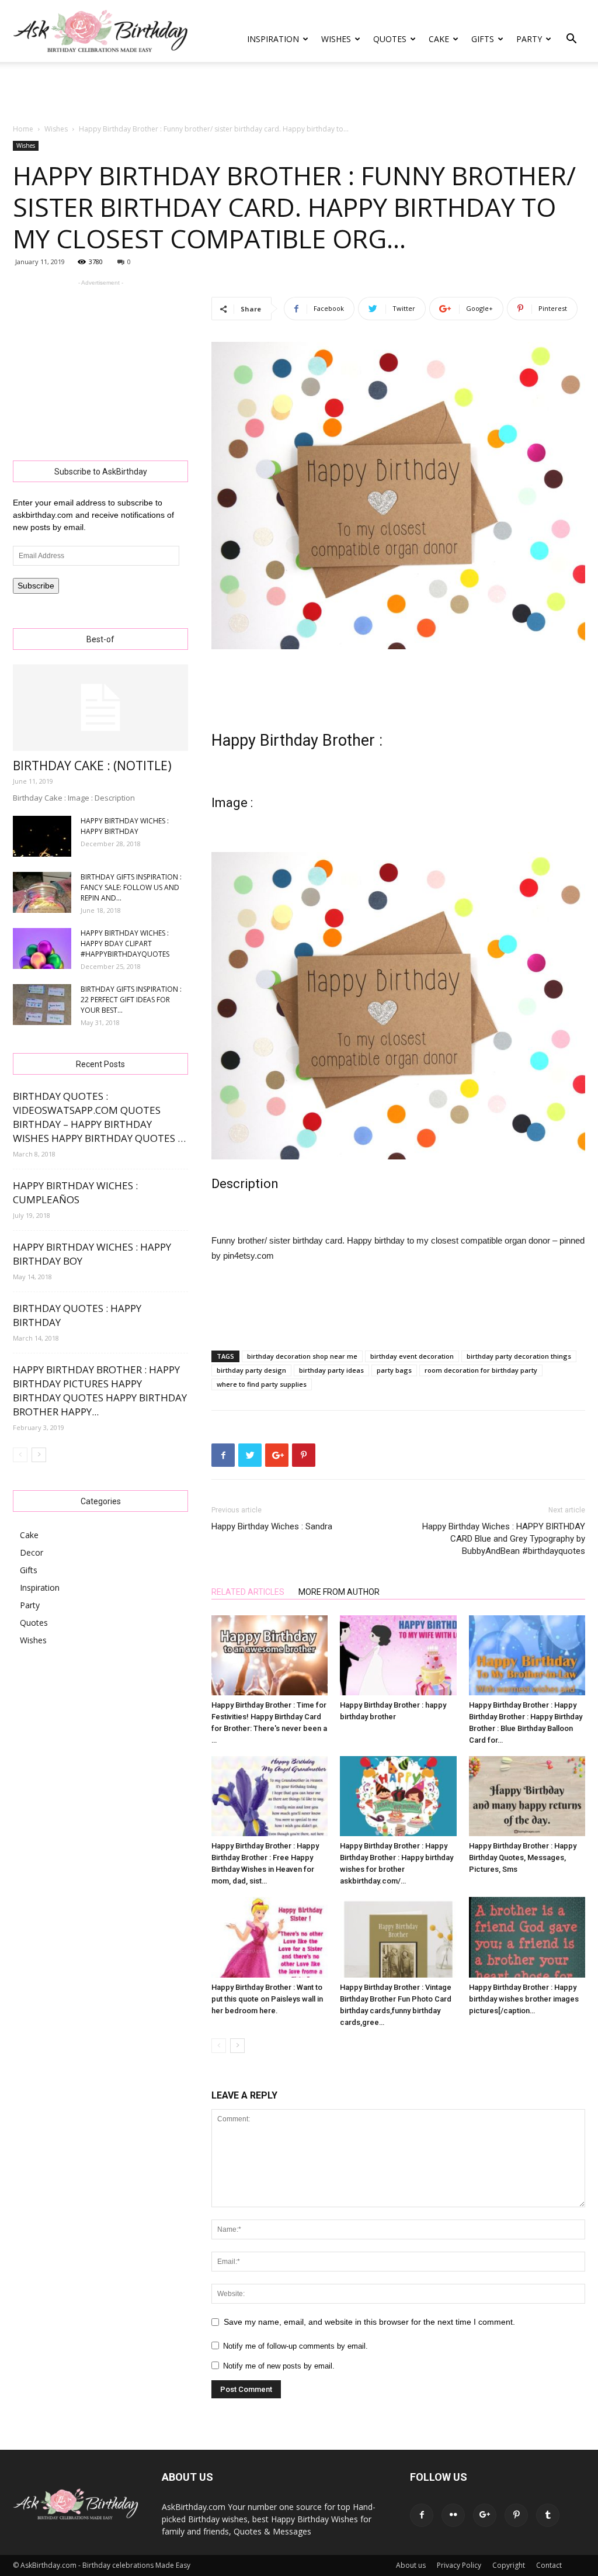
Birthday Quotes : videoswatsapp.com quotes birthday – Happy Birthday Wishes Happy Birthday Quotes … (99, 1117)
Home (23, 129)
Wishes (336, 39)
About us (411, 2565)
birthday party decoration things (519, 1356)
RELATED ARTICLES (248, 1592)
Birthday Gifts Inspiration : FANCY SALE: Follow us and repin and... (131, 887)
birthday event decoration (412, 1356)
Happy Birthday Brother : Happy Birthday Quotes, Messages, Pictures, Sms (523, 1857)
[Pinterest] (516, 2515)
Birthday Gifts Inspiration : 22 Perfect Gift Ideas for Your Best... (131, 1000)
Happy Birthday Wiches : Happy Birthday (125, 826)
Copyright (509, 2565)
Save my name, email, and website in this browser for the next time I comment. (369, 2322)
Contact (549, 2565)
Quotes (390, 39)
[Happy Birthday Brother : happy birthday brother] (398, 1655)
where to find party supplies (262, 1384)
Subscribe (36, 586)
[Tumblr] (548, 2515)
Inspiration (273, 39)
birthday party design (251, 1370)
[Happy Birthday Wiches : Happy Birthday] (42, 836)
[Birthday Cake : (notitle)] (100, 708)
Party (529, 39)
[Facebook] (422, 2515)
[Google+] (485, 2515)
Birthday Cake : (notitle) (92, 766)
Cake (439, 39)
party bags (394, 1370)
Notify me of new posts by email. (279, 2366)
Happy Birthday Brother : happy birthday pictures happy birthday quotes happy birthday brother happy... (100, 1391)
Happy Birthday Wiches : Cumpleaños (75, 1192)
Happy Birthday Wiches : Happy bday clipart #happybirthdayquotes (125, 944)
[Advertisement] (299, 94)
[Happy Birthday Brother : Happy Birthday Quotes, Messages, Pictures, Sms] (527, 1796)
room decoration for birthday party (481, 1370)
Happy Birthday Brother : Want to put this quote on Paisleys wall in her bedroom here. (267, 1999)
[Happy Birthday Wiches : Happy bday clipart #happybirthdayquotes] (42, 948)
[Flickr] (453, 2515)
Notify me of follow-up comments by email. (295, 2346)
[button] (571, 40)
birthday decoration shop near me (302, 1356)
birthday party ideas (331, 1370)
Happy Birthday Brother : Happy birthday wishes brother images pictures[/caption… (524, 1999)
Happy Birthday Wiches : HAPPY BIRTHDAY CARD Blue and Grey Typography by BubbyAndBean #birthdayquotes (504, 1539)
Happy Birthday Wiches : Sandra (272, 1526)
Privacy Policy (459, 2565)
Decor (32, 1552)
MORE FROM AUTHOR (339, 1592)
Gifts (483, 39)
